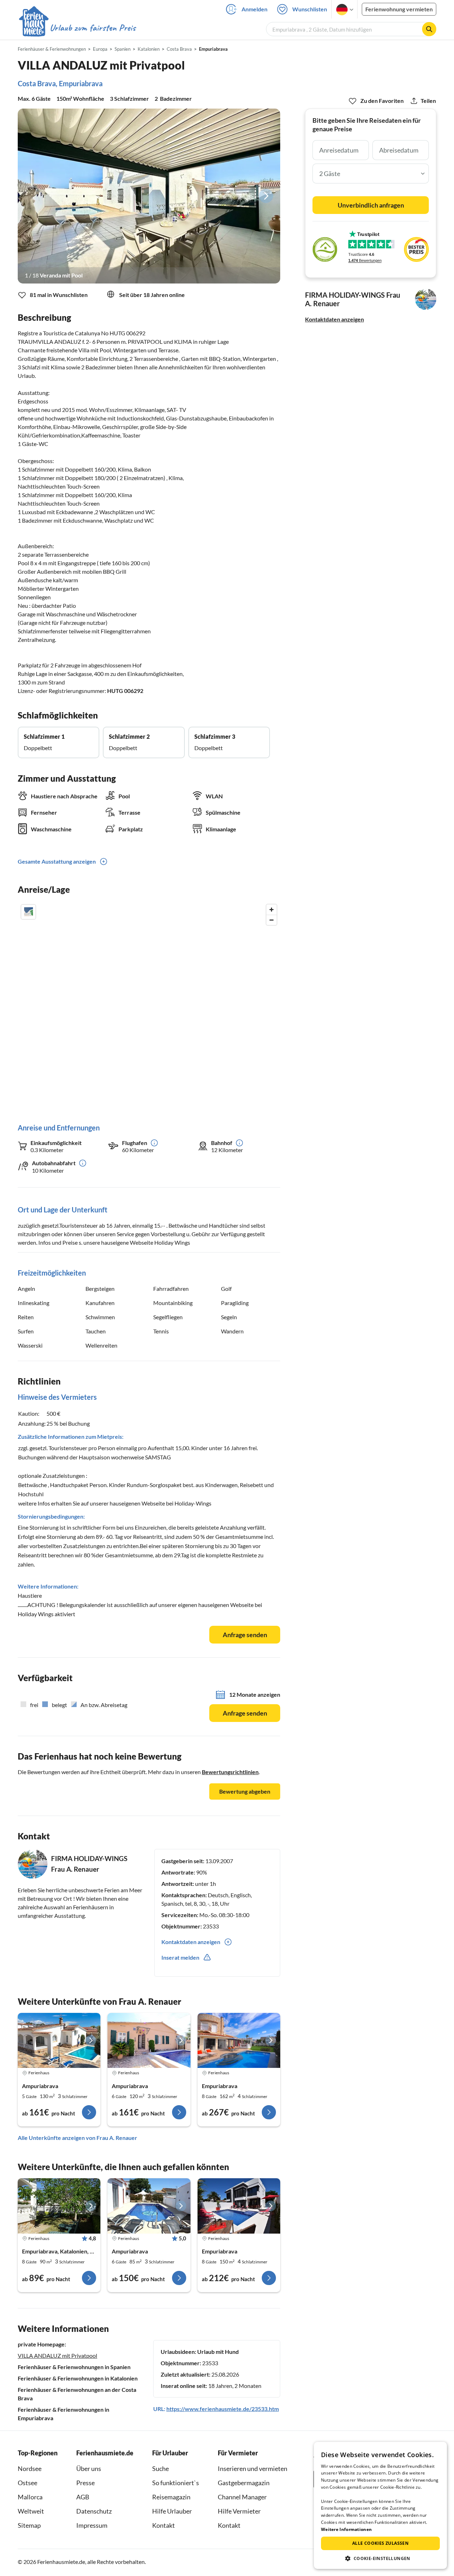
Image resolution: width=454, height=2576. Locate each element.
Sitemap (29, 2525)
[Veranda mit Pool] (149, 196)
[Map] (149, 1006)
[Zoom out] (272, 920)
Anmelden (254, 9)
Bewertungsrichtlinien (230, 1772)
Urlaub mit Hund (218, 2352)
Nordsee (30, 2468)
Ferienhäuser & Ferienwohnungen (52, 49)
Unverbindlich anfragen (371, 205)
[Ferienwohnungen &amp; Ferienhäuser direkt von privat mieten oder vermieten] (77, 28)
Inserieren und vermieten (253, 2468)
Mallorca (30, 2497)
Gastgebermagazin (244, 2483)
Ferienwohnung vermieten (399, 9)
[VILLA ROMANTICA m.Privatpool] (149, 2041)
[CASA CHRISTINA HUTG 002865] (59, 2041)
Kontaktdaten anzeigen (334, 319)
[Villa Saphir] (239, 2206)
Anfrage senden (245, 1635)
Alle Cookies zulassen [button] (380, 2543)
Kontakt (164, 2525)
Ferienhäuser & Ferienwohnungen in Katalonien (78, 2378)
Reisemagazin (171, 2497)
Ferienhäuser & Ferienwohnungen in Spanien (74, 2367)
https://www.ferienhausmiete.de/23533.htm (223, 2409)
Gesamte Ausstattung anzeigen (57, 861)
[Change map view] (28, 912)
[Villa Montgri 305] (59, 2206)
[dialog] (380, 2505)
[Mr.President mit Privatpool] (239, 2041)
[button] (380, 2558)
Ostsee (27, 2483)
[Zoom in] (272, 910)
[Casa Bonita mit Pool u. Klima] (149, 2206)
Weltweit (31, 2511)
